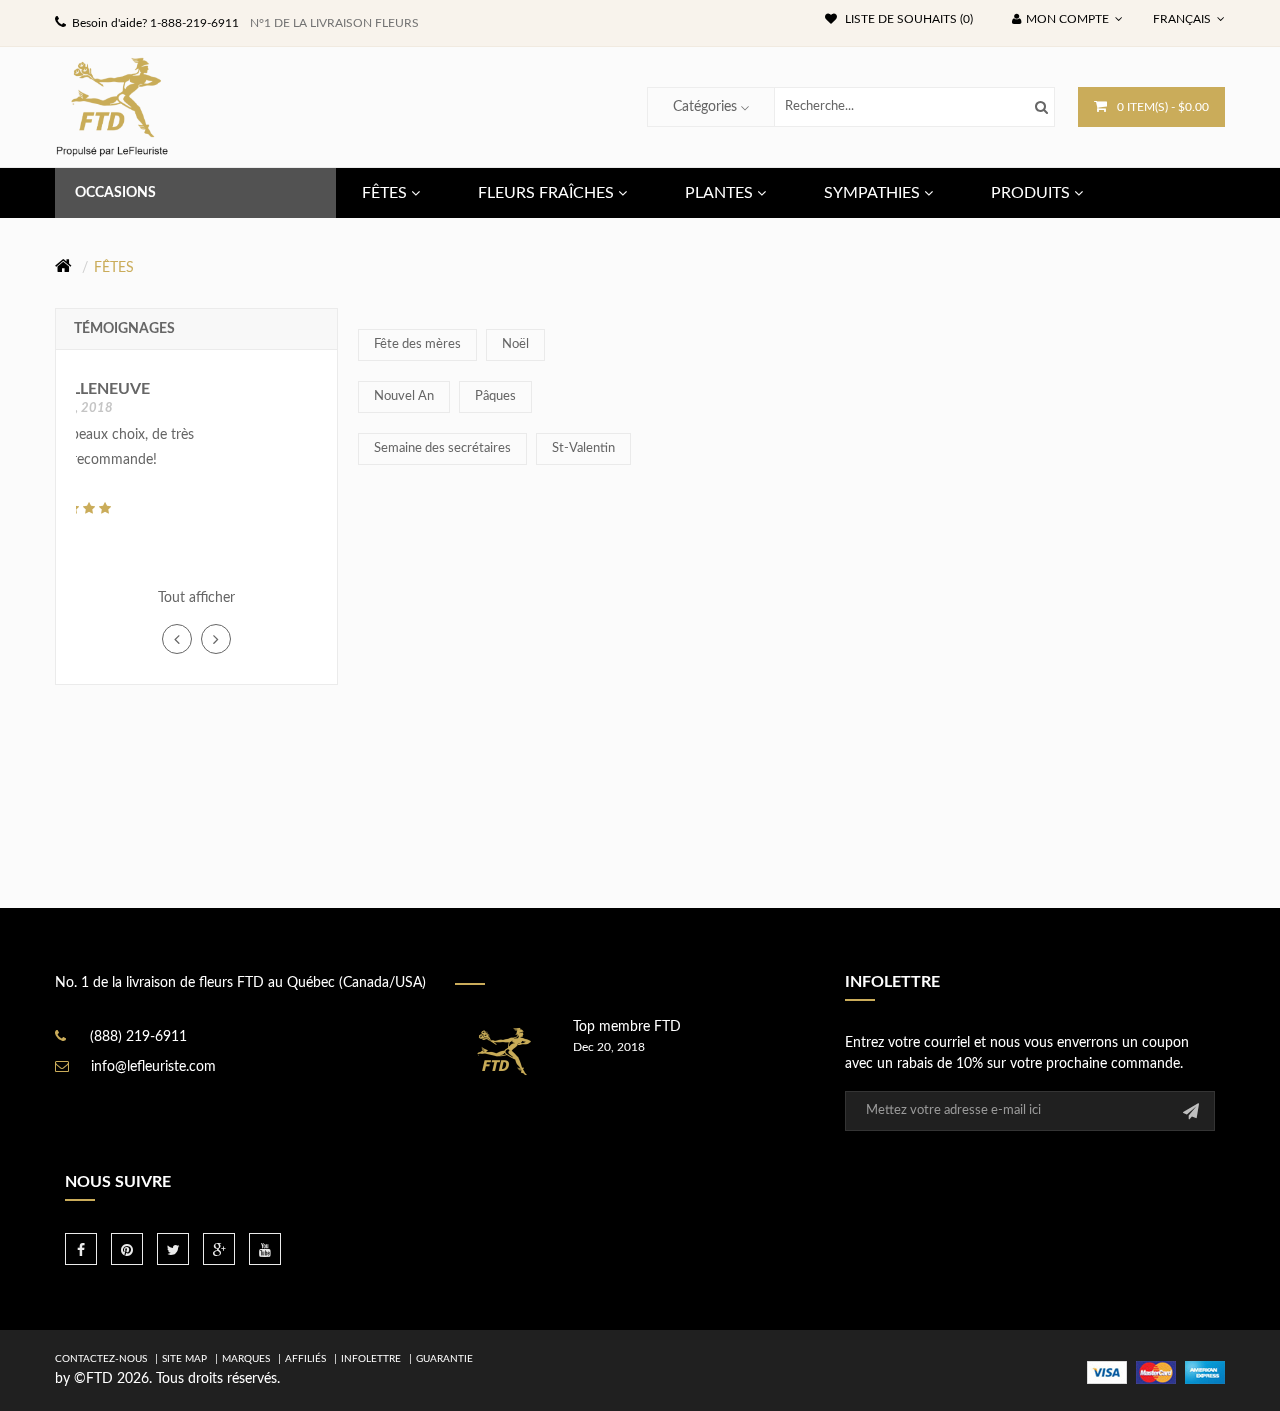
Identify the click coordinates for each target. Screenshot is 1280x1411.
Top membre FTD (627, 1027)
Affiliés (305, 1359)
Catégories (705, 107)
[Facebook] (81, 1249)
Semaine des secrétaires (442, 448)
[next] (216, 639)
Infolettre (371, 1359)
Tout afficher (196, 598)
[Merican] (1205, 1372)
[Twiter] (173, 1249)
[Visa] (1107, 1372)
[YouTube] (265, 1249)
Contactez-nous (101, 1359)
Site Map (184, 1359)
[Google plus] (219, 1249)
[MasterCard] (1156, 1372)
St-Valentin (583, 448)
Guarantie (444, 1359)
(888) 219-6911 (138, 1037)
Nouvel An (404, 396)
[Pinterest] (127, 1249)
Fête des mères (417, 344)
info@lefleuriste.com (153, 1067)
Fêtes (114, 268)
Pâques (495, 396)
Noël (515, 344)
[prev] (177, 639)
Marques (246, 1359)
